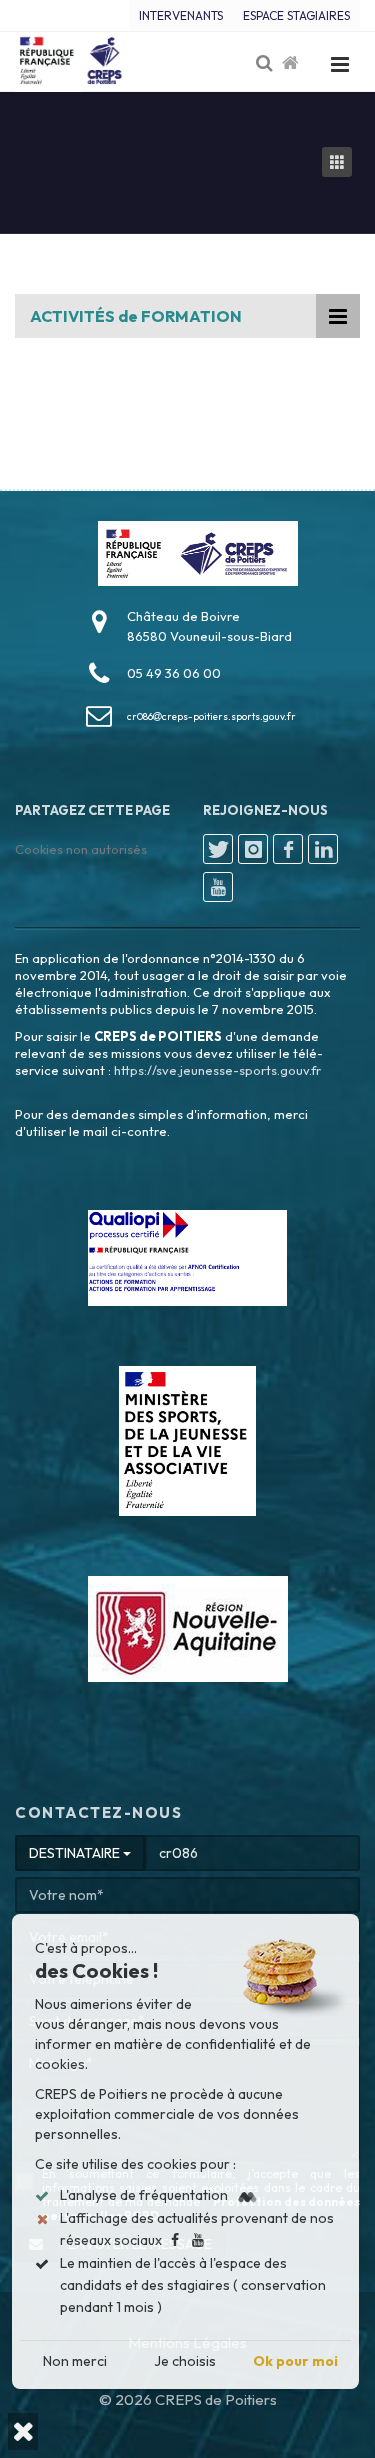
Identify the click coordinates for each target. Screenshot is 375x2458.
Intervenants (181, 15)
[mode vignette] (341, 162)
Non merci (75, 2361)
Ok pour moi (295, 2361)
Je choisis (185, 2361)
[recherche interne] (266, 64)
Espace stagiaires (296, 15)
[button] (23, 2431)
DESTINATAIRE (76, 1853)
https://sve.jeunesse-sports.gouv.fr (217, 1070)
